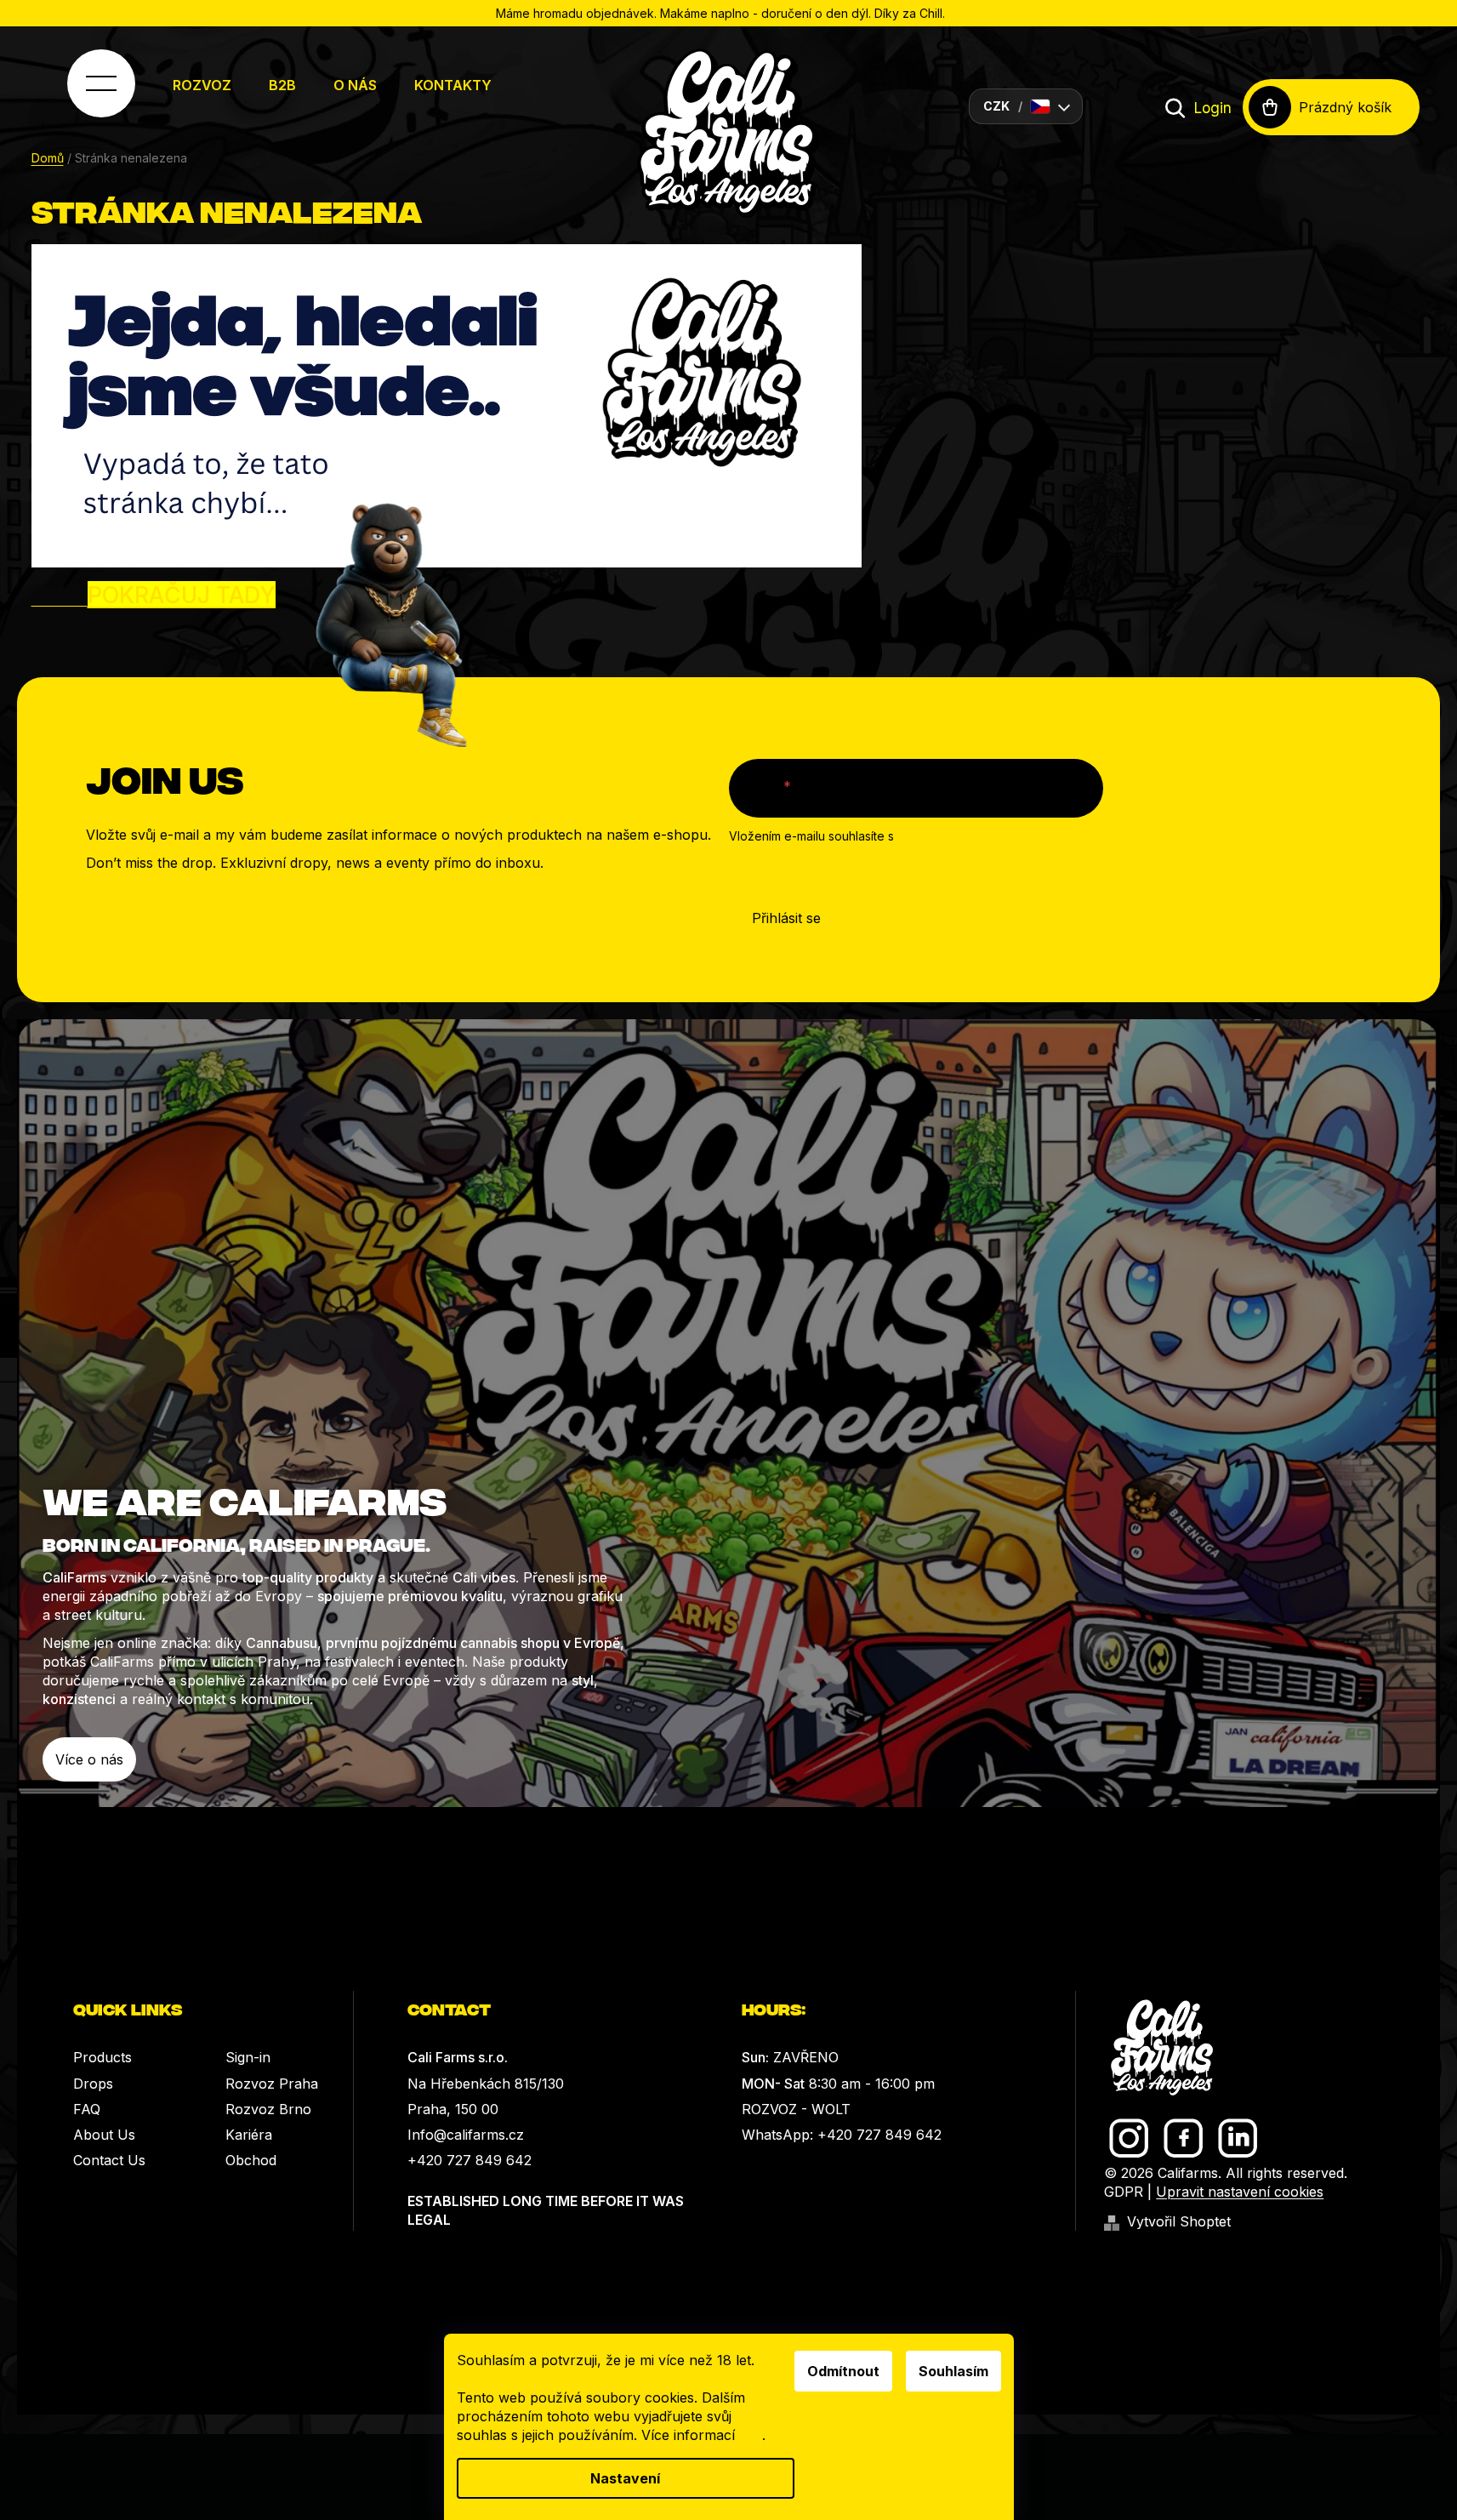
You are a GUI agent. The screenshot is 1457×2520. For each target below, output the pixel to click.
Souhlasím (953, 2371)
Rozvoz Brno (268, 2109)
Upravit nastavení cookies (1240, 2192)
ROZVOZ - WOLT (796, 2109)
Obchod (251, 2160)
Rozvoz (202, 85)
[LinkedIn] (1238, 2138)
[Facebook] (1184, 2138)
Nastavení (625, 2478)
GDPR (1124, 2192)
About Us (104, 2135)
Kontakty (453, 85)
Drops (93, 2084)
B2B (282, 85)
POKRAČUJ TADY (182, 595)
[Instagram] (1129, 2138)
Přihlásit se (786, 918)
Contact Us (109, 2160)
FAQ (87, 2109)
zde (751, 2435)
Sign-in (248, 2057)
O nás (355, 85)
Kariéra (249, 2135)
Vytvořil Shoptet (1179, 2221)
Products (102, 2057)
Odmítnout (843, 2371)
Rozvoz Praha (272, 2084)
